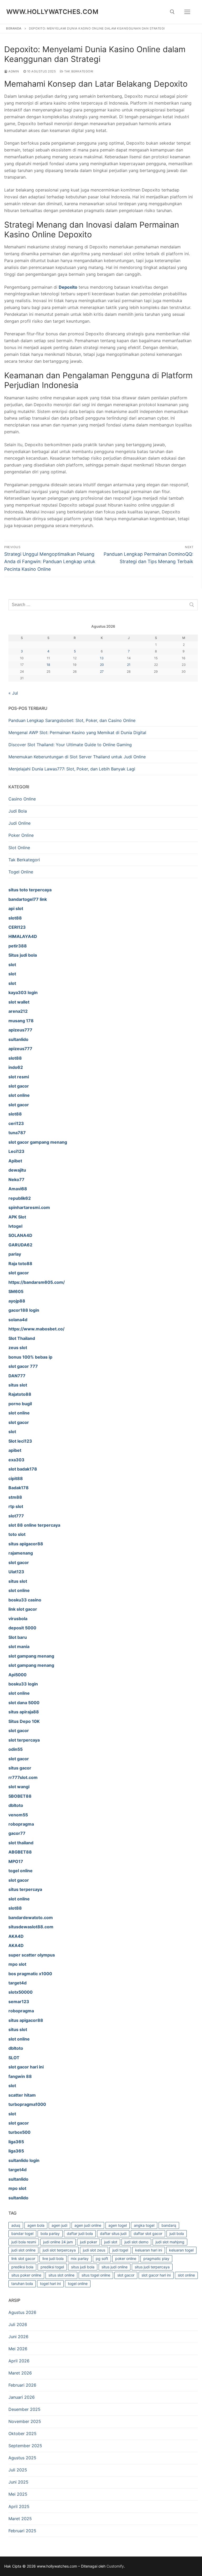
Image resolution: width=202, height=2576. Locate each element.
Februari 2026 (22, 2385)
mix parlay (80, 2258)
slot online (186, 2275)
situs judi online (115, 2267)
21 (129, 665)
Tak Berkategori (78, 71)
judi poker (89, 2242)
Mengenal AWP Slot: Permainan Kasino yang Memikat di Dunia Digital (77, 733)
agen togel (118, 2225)
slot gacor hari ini (156, 2275)
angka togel (144, 2225)
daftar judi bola (80, 2233)
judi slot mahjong (170, 2242)
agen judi (59, 2225)
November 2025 (25, 2421)
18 (48, 665)
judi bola (177, 2233)
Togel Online (21, 872)
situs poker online (26, 2275)
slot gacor (126, 2275)
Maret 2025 (20, 2519)
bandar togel (22, 2233)
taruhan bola (22, 2284)
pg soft (102, 2258)
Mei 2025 (18, 2494)
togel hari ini (50, 2284)
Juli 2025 (18, 2470)
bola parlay (50, 2233)
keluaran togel (181, 2250)
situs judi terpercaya (152, 2267)
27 (102, 672)
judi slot (111, 2242)
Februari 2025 (22, 2531)
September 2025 (25, 2446)
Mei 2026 (18, 2349)
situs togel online (96, 2275)
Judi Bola (18, 811)
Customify (115, 2566)
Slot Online (19, 848)
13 (102, 658)
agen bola (36, 2225)
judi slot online (23, 2250)
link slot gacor (23, 2258)
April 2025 (19, 2506)
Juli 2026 (18, 2324)
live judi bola (53, 2258)
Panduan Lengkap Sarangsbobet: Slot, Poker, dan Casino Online (72, 720)
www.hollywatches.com (52, 12)
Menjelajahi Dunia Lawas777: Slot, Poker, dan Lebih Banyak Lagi (72, 769)
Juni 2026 (18, 2337)
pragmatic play (156, 2258)
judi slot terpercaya (59, 2250)
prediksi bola (22, 2267)
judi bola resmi (24, 2242)
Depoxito (68, 287)
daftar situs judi (113, 2233)
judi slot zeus (94, 2250)
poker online (126, 2258)
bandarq (169, 2225)
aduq (16, 2225)
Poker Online (21, 835)
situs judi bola (83, 2267)
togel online (78, 2284)
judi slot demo (136, 2242)
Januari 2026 (22, 2397)
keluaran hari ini (149, 2250)
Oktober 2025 (22, 2434)
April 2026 (19, 2361)
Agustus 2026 (22, 2312)
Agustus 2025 (22, 2458)
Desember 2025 (24, 2409)
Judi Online (19, 823)
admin (13, 71)
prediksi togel (52, 2267)
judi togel (120, 2250)
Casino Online (22, 799)
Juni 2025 (18, 2482)
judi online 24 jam (58, 2242)
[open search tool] (172, 12)
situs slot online (61, 2275)
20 (102, 665)
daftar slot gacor (148, 2233)
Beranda (14, 28)
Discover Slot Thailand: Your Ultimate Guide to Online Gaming (70, 745)
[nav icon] (187, 12)
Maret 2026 (20, 2373)
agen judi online (88, 2225)
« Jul (13, 693)
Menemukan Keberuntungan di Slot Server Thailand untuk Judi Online (77, 757)
